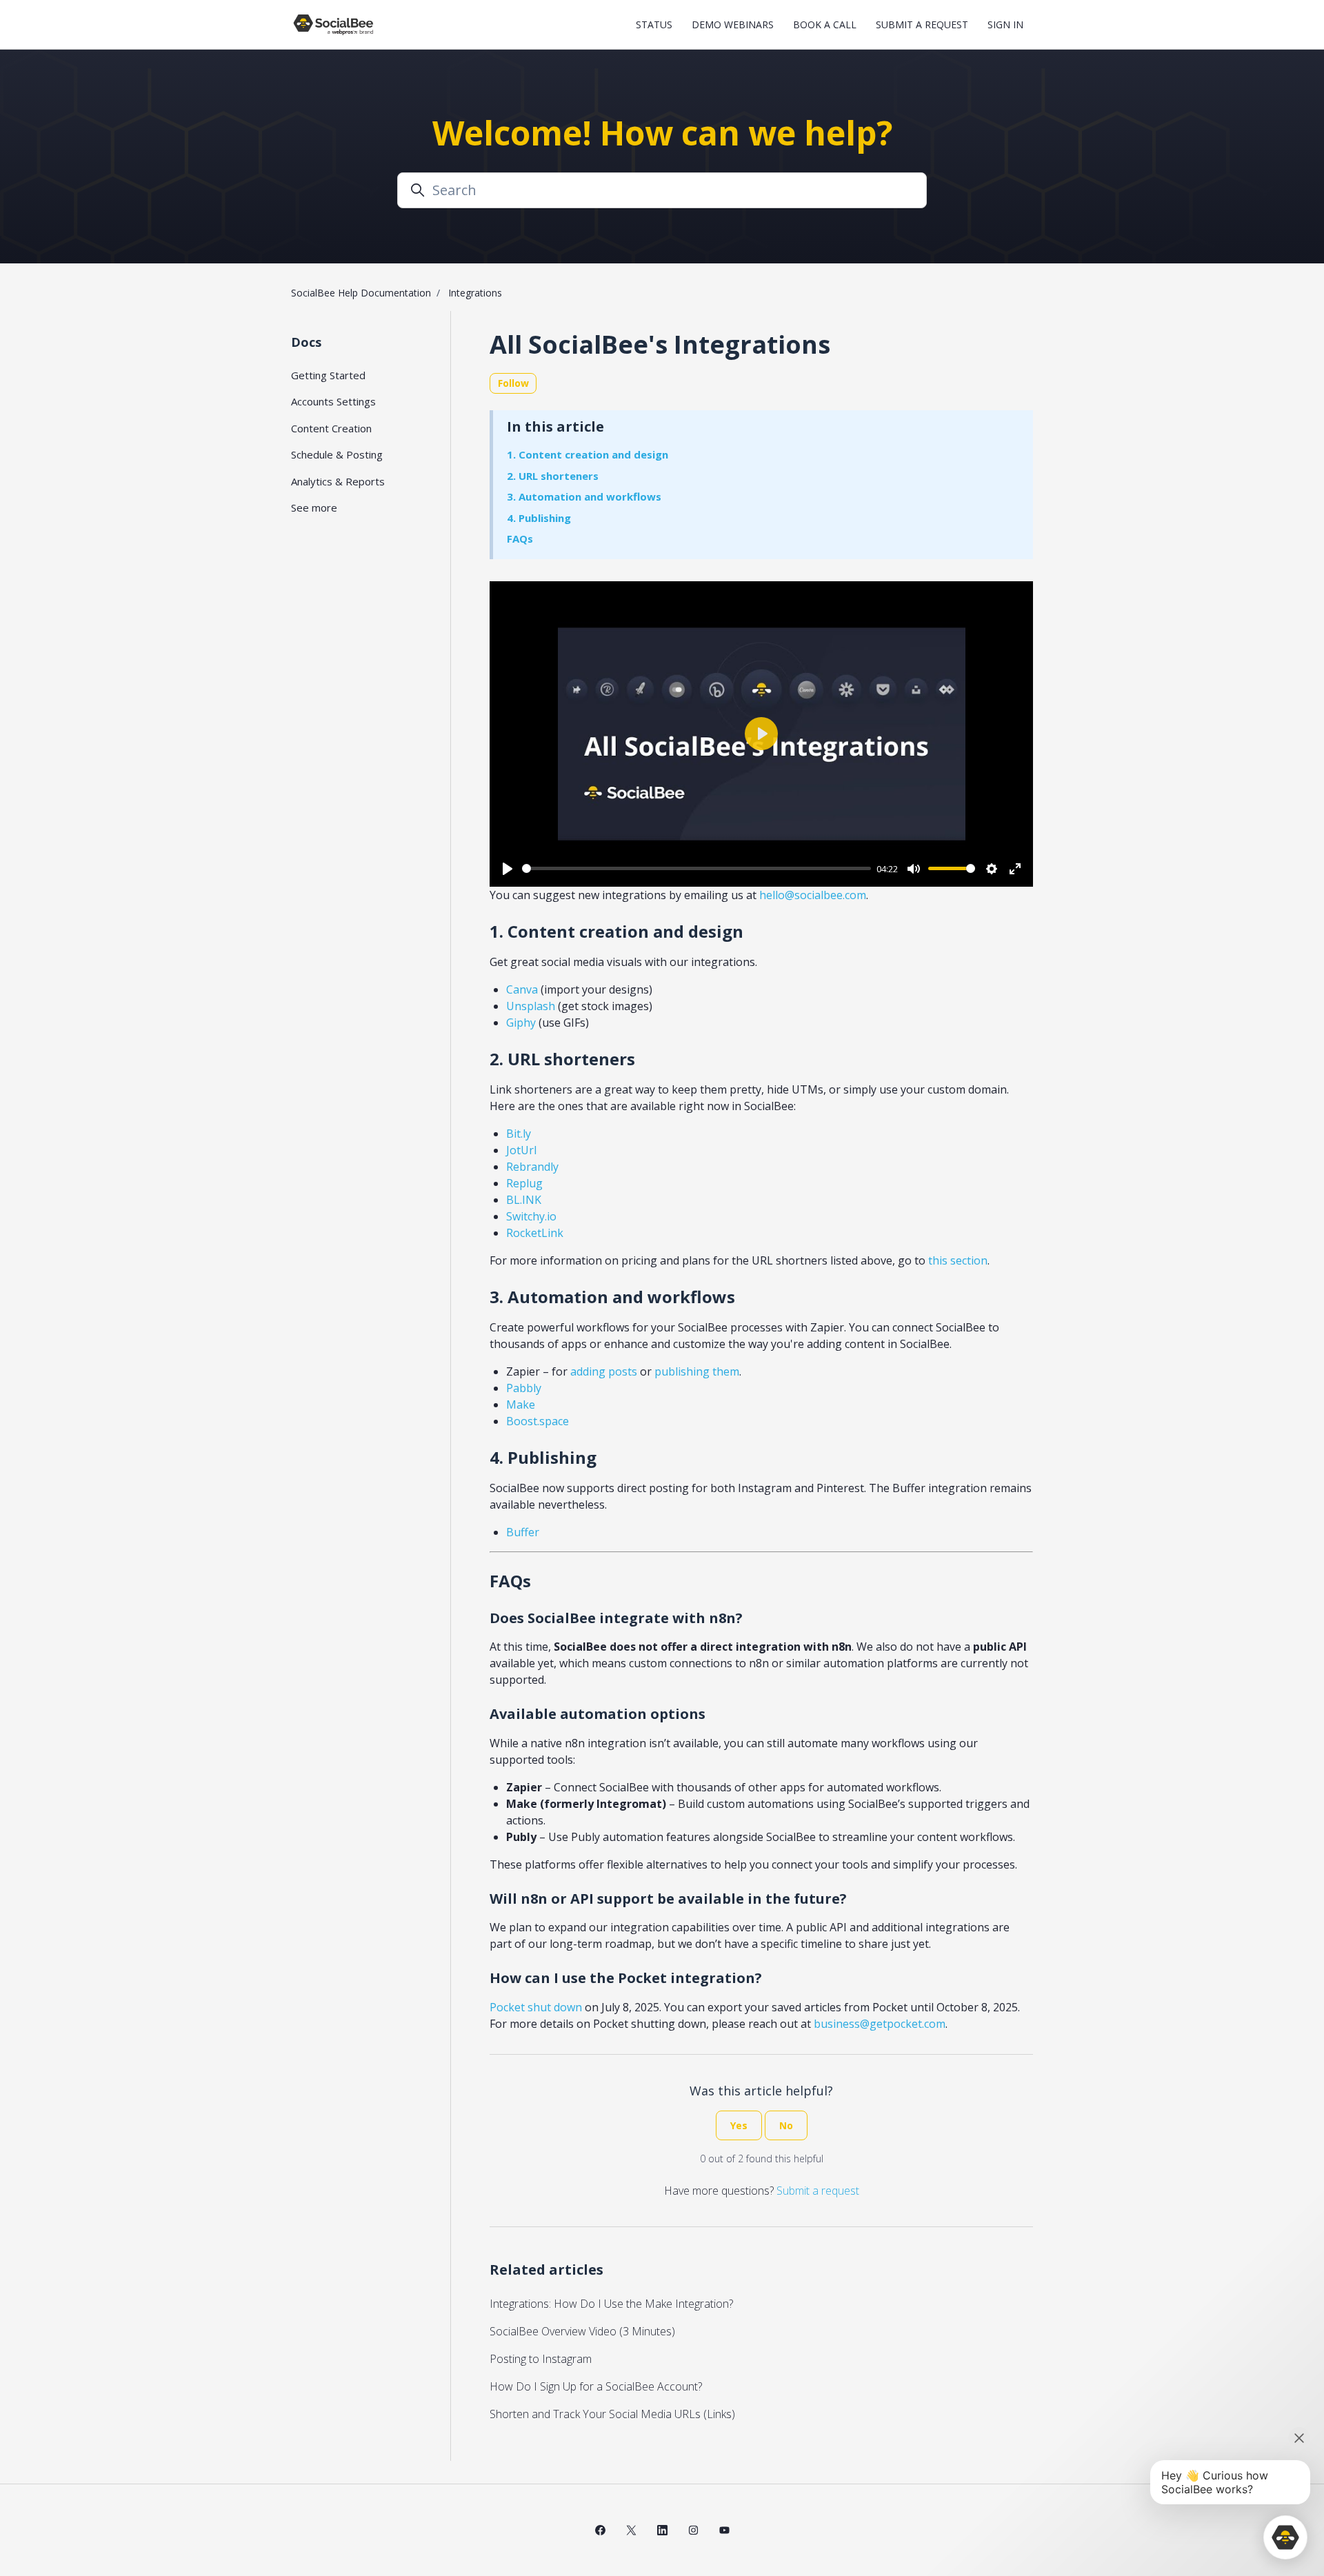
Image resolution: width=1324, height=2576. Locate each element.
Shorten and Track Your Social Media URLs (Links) (612, 2414)
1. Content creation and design (588, 454)
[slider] (696, 868)
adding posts (604, 1371)
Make (521, 1405)
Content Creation (331, 428)
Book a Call (825, 24)
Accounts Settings (333, 401)
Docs (306, 342)
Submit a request (922, 24)
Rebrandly (532, 1167)
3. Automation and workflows (584, 496)
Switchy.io (531, 1216)
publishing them (697, 1371)
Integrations (475, 293)
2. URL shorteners (553, 476)
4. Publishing (539, 518)
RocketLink (535, 1233)
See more (314, 507)
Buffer (523, 1532)
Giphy (521, 1023)
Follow (513, 383)
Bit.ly (519, 1134)
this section (958, 1260)
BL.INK (524, 1200)
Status (654, 24)
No (786, 2125)
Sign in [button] (1005, 24)
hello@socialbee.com (813, 895)
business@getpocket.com (880, 2024)
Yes (739, 2125)
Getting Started (328, 375)
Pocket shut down (536, 2007)
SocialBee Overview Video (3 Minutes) (582, 2331)
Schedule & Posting (337, 454)
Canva (522, 989)
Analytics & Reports (338, 481)
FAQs (520, 539)
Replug (524, 1183)
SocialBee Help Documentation (361, 293)
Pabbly (524, 1388)
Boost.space (538, 1421)
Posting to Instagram (541, 2359)
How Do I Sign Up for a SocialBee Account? (596, 2386)
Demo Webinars (733, 24)
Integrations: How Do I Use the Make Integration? (611, 2304)
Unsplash (531, 1006)
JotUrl (521, 1150)
